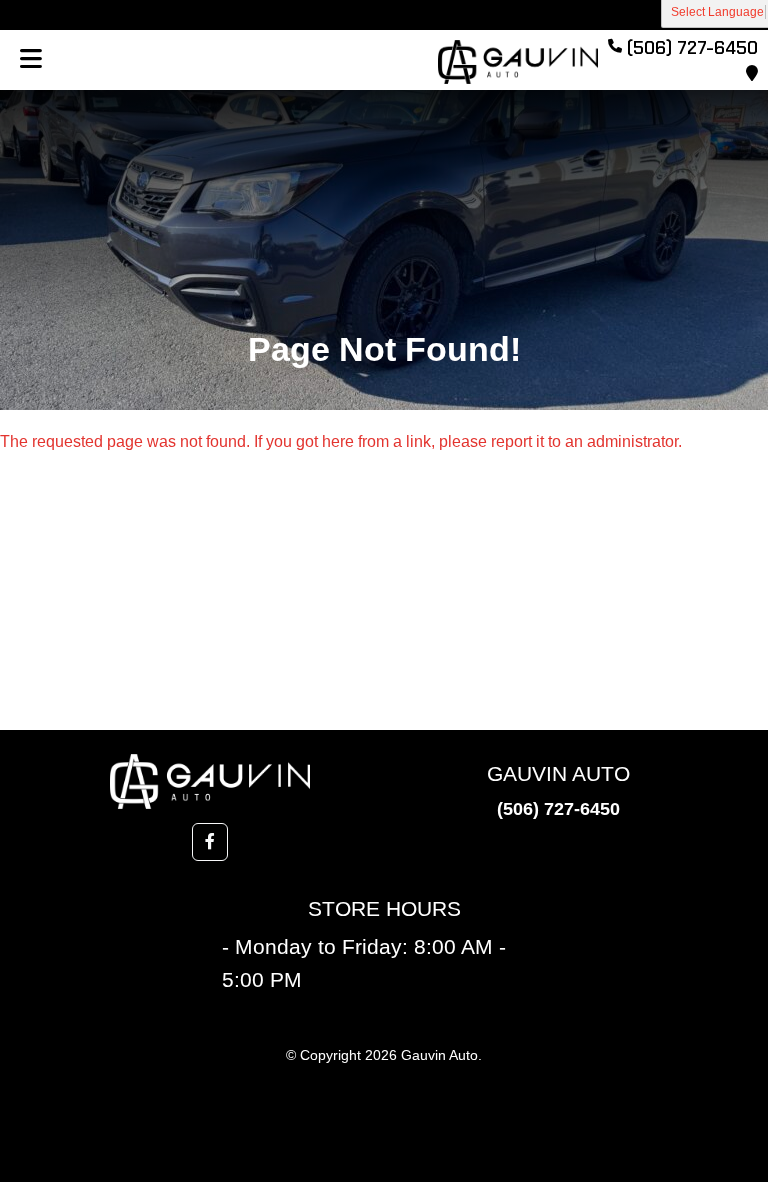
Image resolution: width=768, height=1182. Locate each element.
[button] (210, 842)
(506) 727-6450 (558, 809)
